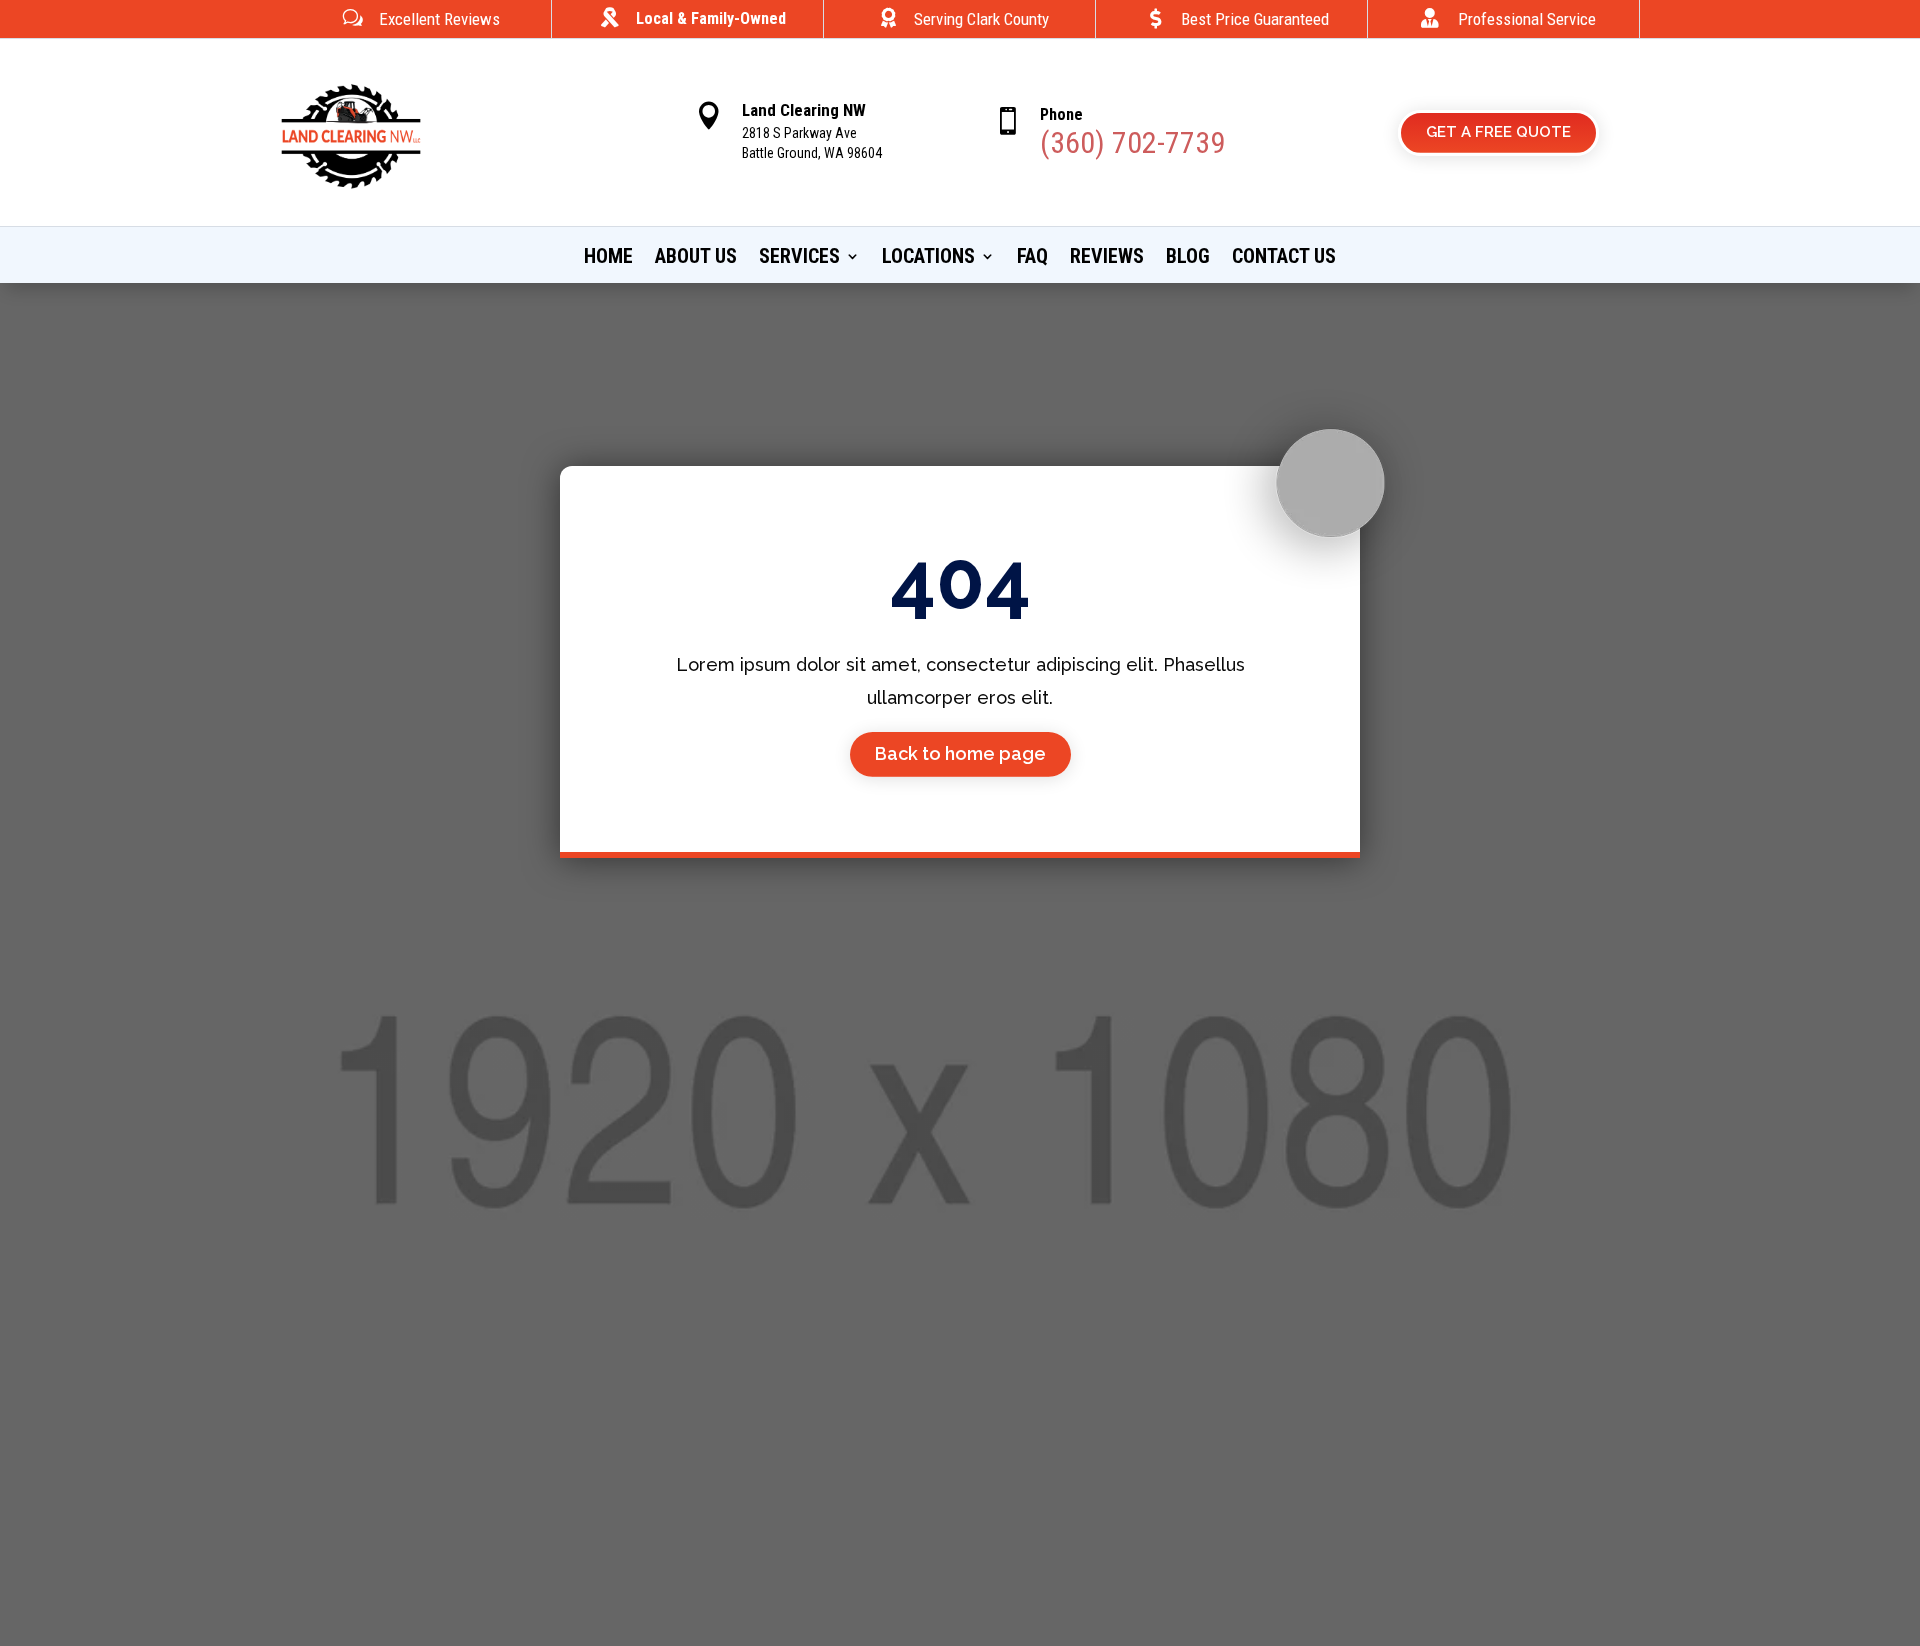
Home (608, 258)
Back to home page (960, 753)
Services (799, 258)
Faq (1032, 258)
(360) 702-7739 (1132, 142)
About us (696, 258)
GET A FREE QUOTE (1498, 132)
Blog (1188, 258)
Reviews (1107, 258)
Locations (928, 258)
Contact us (1284, 258)
